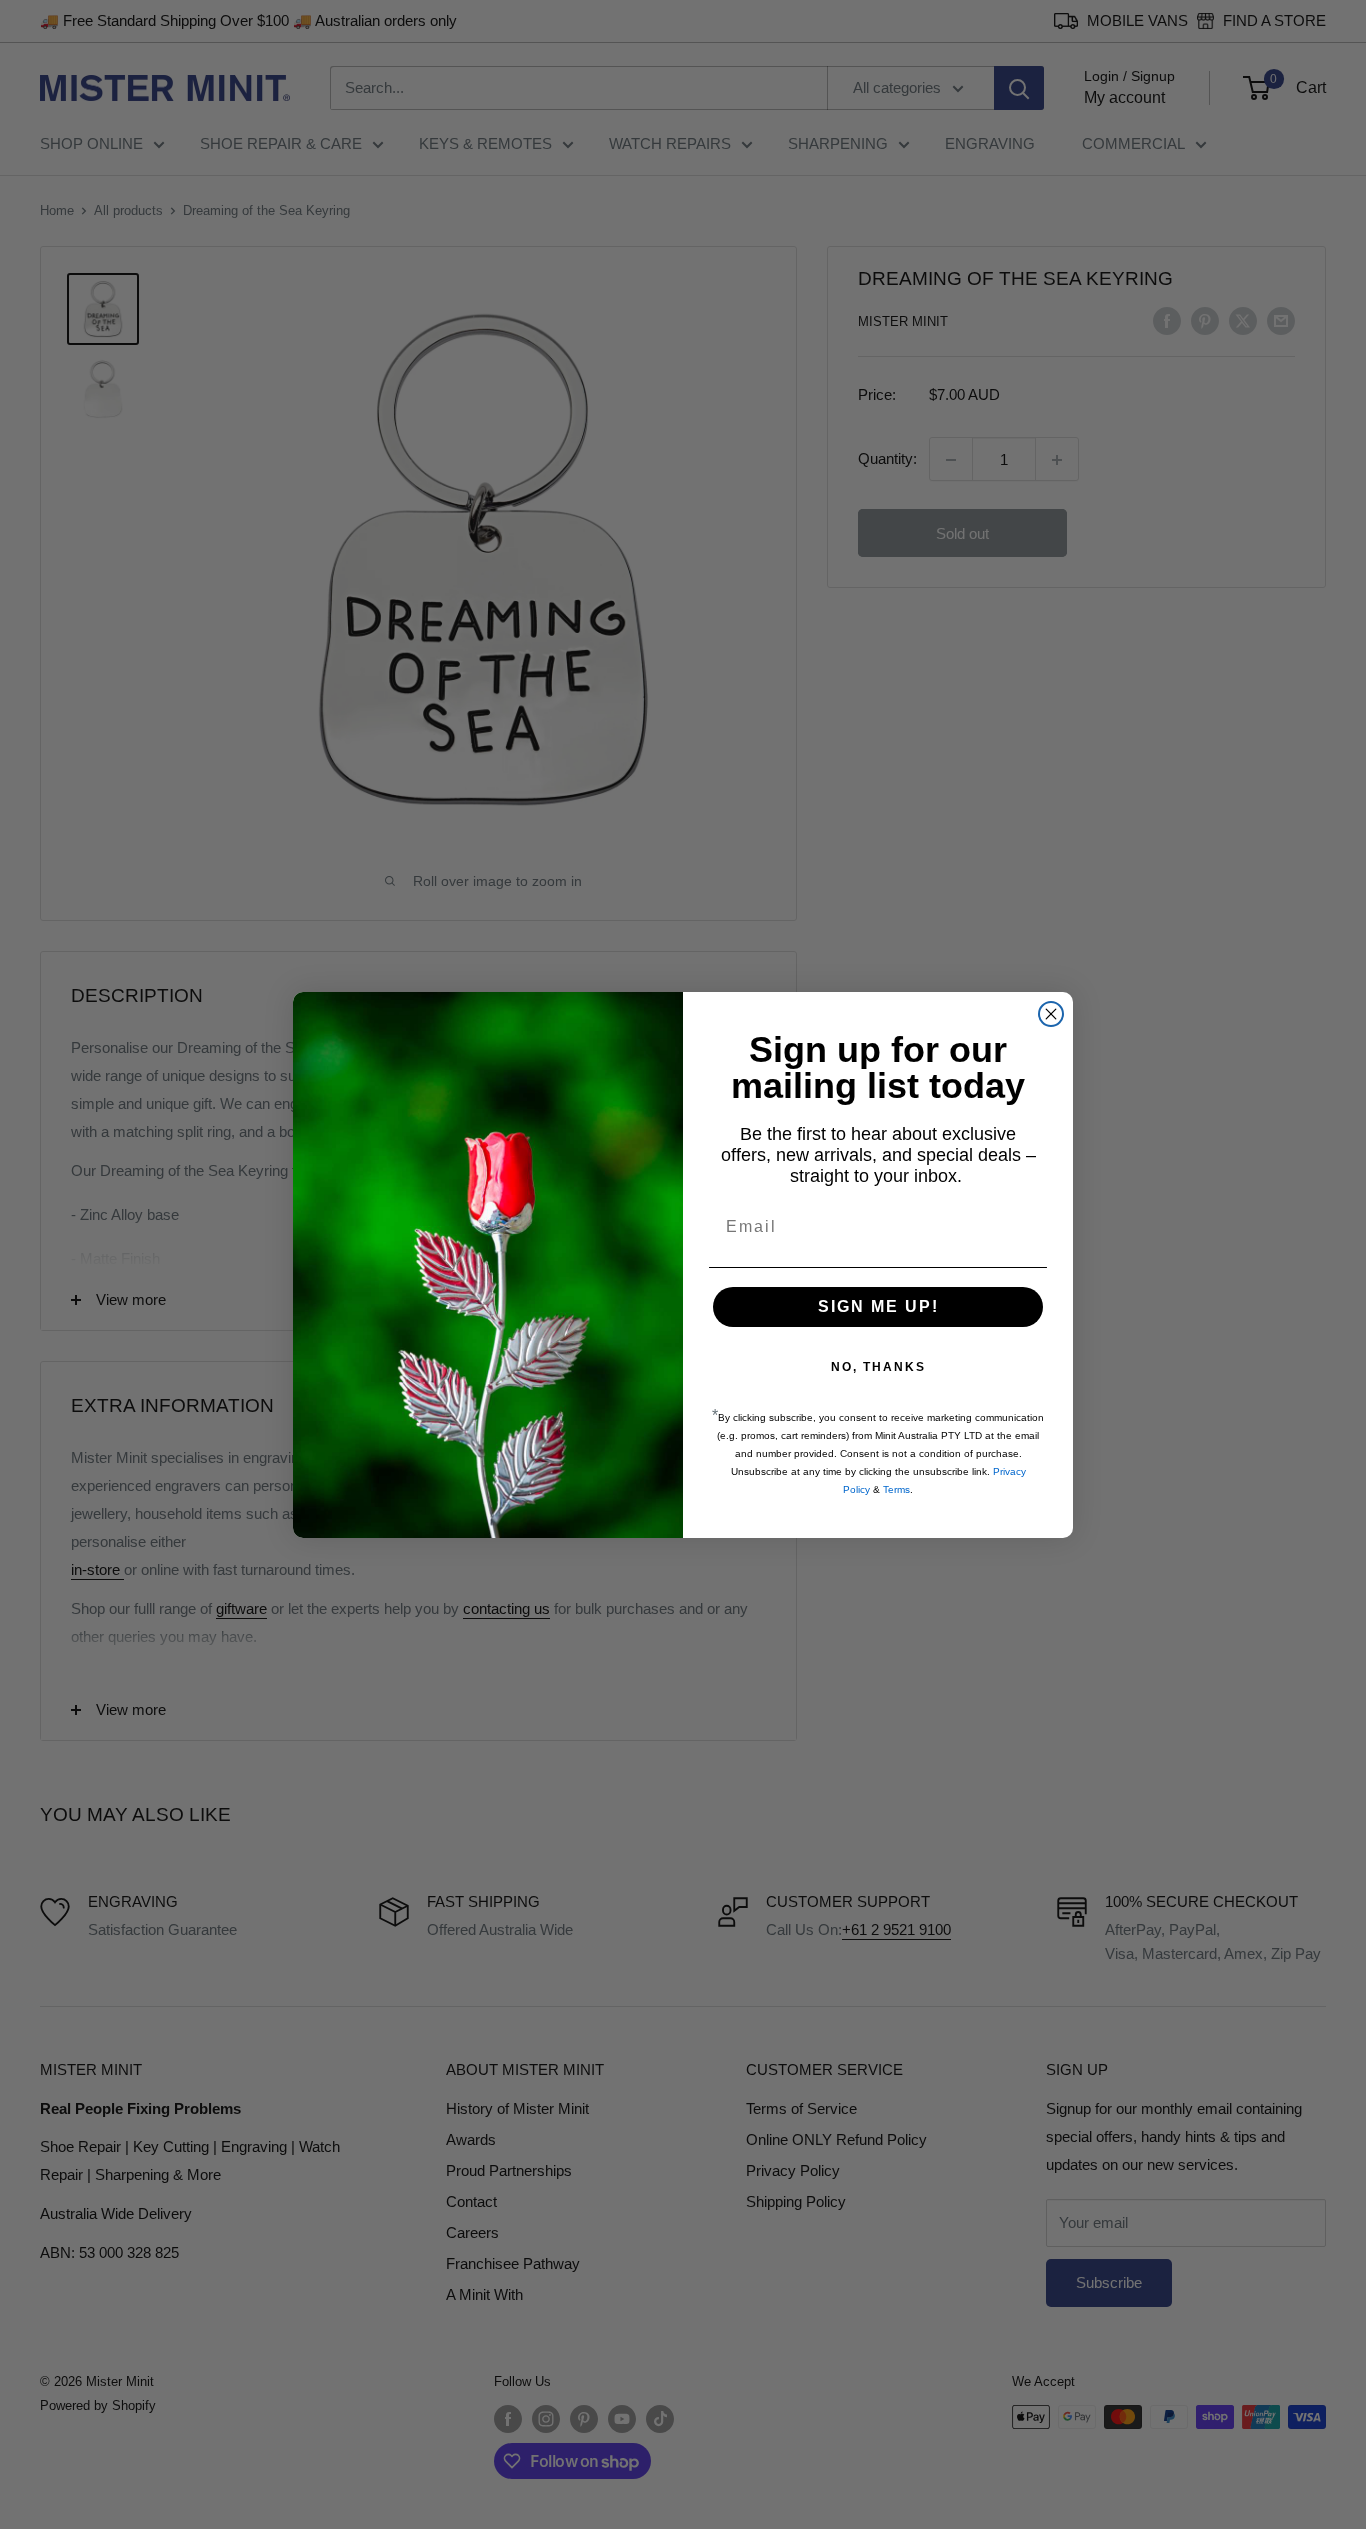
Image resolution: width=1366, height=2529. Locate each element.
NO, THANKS (878, 1367)
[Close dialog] (1051, 1014)
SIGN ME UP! (878, 1306)
